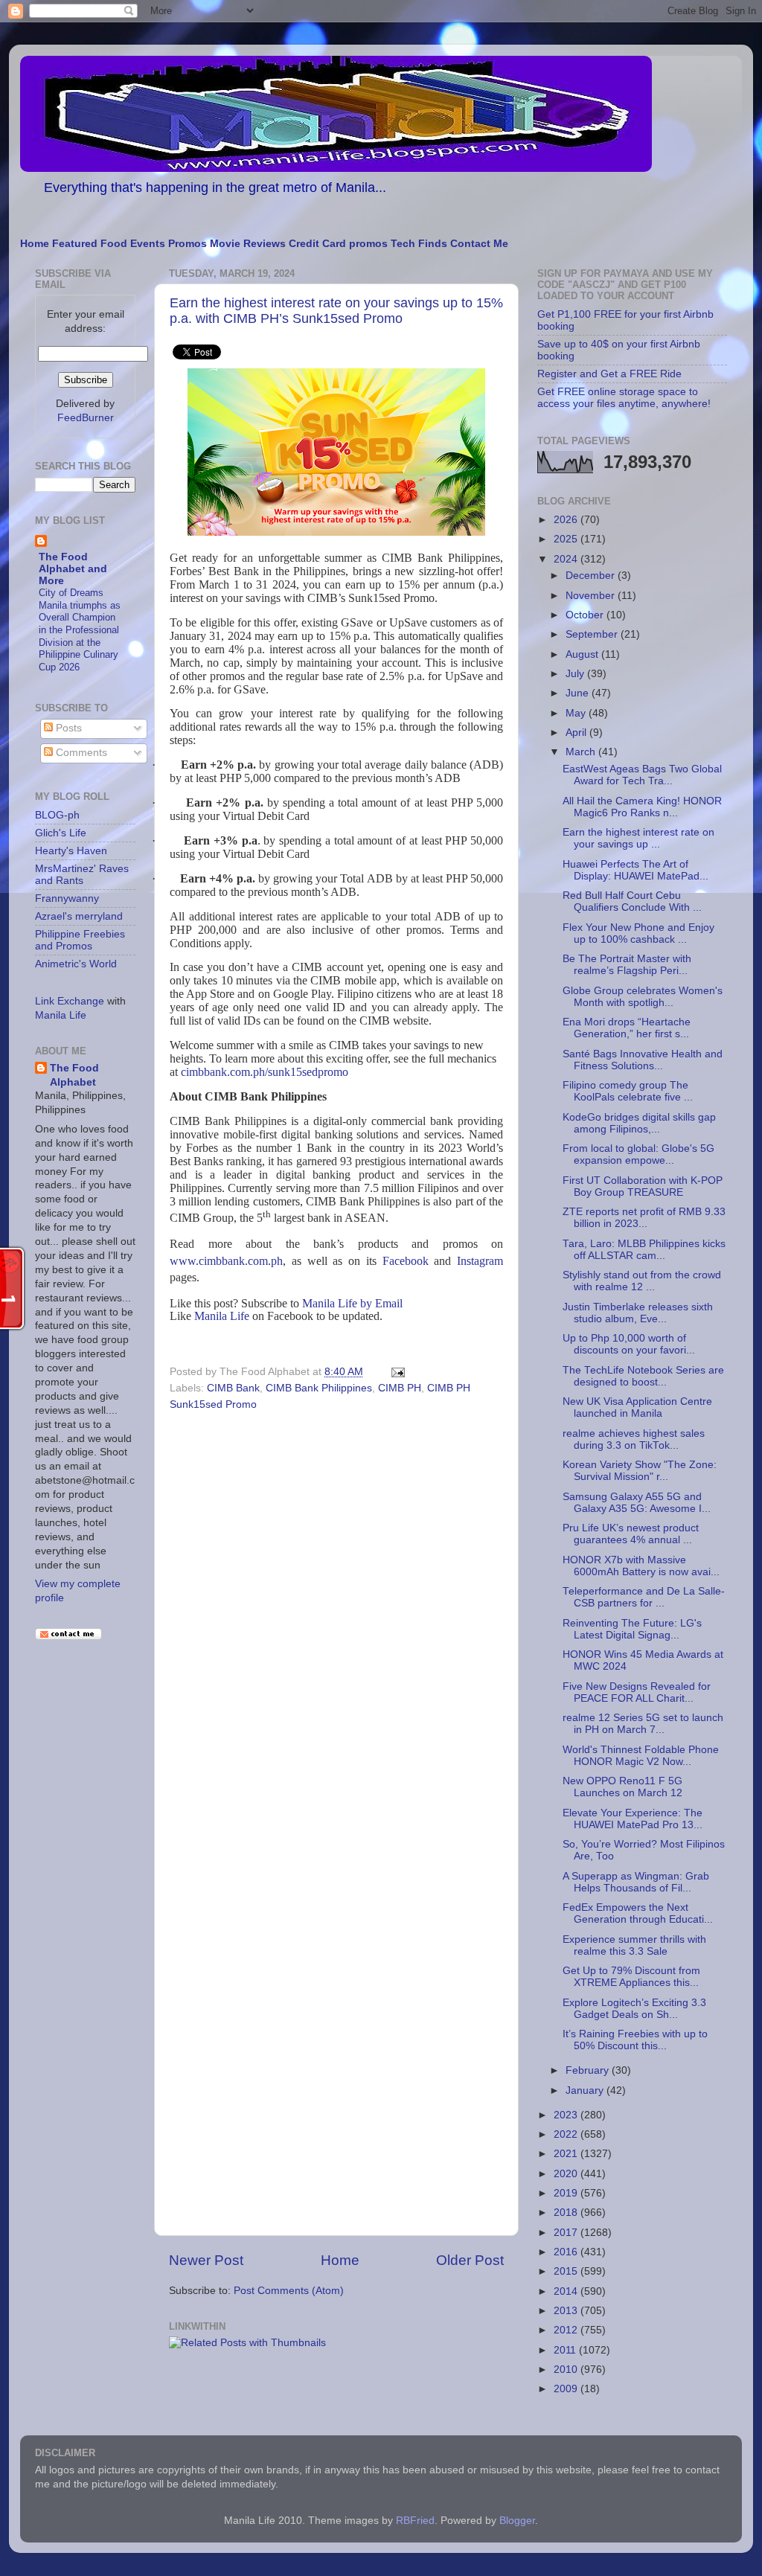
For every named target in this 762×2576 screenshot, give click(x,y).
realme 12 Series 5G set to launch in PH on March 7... (643, 1724)
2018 (567, 2213)
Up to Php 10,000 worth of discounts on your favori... (629, 1344)
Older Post (470, 2260)
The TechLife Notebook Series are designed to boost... (643, 1376)
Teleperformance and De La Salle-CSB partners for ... (644, 1597)
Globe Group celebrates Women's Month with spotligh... (643, 997)
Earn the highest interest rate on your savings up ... (638, 838)
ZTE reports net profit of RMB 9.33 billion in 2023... (644, 1218)
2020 (567, 2174)
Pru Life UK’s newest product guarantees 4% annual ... (631, 1534)
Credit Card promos (338, 244)
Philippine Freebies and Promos (80, 940)
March (582, 752)
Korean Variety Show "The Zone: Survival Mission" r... (640, 1471)
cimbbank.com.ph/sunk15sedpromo (265, 1072)
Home (35, 244)
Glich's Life (61, 833)
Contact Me (479, 244)
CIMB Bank (233, 1388)
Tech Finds (419, 244)
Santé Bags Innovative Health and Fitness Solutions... (643, 1060)
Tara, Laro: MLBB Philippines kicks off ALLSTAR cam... (644, 1250)
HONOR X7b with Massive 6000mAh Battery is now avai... (641, 1566)
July (576, 674)
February (589, 2070)
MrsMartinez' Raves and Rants (82, 875)
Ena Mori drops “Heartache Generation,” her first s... (627, 1028)
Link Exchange (70, 1001)
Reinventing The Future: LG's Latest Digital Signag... (632, 1629)
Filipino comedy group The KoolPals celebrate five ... (628, 1091)
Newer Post (206, 2260)
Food (114, 244)
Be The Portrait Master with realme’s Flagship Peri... (627, 965)
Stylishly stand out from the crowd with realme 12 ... (642, 1281)
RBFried (415, 2521)
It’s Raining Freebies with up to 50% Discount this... (635, 2040)
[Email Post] (396, 1372)
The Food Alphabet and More (73, 569)
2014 (567, 2291)
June (579, 693)
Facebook (406, 1261)
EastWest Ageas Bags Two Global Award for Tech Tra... (642, 775)
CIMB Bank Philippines (319, 1388)
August (583, 654)
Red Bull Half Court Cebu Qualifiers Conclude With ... (632, 901)
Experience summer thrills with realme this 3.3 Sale (634, 1945)
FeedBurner (86, 418)
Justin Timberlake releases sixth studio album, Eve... (638, 1313)
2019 (567, 2193)
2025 (567, 539)
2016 (567, 2252)
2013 (567, 2311)
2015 (567, 2271)
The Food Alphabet (74, 1075)
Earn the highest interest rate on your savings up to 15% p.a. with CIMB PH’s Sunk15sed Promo (336, 311)
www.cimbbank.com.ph (226, 1261)
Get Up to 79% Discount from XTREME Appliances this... (631, 1977)
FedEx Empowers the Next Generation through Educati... (638, 1913)
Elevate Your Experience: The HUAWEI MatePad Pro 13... (633, 1819)
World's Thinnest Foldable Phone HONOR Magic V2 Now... (641, 1756)
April (577, 733)
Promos (188, 244)
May (577, 713)
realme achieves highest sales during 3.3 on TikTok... (634, 1439)
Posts (67, 728)
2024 (567, 559)
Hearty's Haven (71, 851)
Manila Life (222, 1316)
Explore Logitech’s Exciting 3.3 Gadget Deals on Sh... (634, 2009)
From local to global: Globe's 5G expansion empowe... (638, 1154)
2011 (566, 2350)
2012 (567, 2330)
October (586, 615)
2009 (567, 2389)
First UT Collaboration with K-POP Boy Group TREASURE (643, 1186)
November (592, 596)
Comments (80, 753)
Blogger (517, 2521)
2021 (567, 2154)
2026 (567, 520)
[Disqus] (336, 1620)
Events (148, 244)
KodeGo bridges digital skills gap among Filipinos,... (639, 1123)
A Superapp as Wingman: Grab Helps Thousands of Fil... (636, 1882)
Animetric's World (76, 964)
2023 (567, 2115)
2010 (567, 2370)
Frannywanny (67, 898)
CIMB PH (400, 1388)
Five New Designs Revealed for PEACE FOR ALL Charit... (637, 1692)
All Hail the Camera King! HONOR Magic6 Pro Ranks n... (642, 807)
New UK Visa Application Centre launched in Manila (637, 1407)
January (586, 2090)
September (593, 634)
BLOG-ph (57, 815)
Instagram (480, 1261)
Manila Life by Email (352, 1303)
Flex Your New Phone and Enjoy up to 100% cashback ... (638, 933)
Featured (75, 244)
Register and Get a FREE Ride (609, 374)
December (592, 576)
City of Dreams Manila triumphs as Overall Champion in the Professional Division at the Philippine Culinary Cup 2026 (80, 630)
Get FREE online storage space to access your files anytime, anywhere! (624, 398)
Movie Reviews (248, 244)
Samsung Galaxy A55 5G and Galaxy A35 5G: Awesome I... (637, 1503)
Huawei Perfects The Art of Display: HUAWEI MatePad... (635, 870)
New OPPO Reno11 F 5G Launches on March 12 (622, 1787)
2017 (567, 2233)
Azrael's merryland (79, 916)
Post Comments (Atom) (289, 2291)
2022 (567, 2134)
